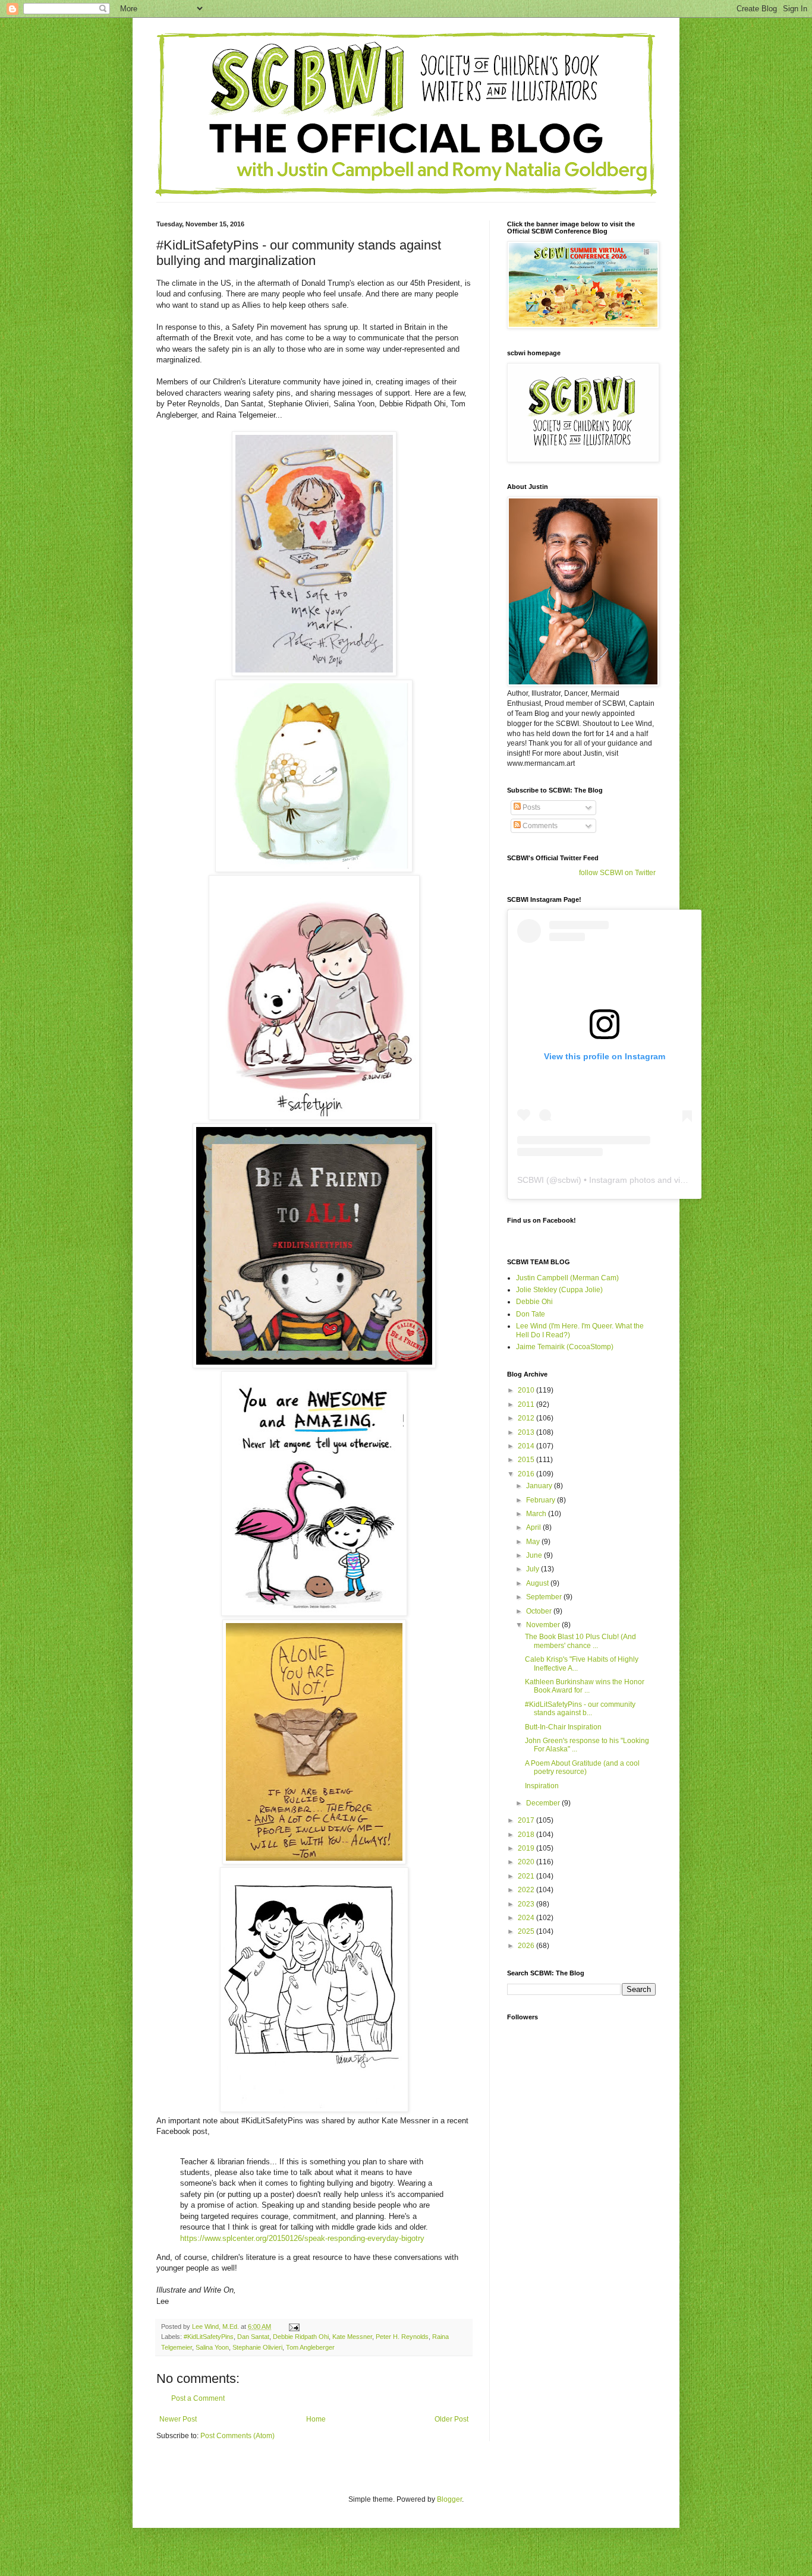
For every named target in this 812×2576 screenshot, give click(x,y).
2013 (527, 1432)
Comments (539, 826)
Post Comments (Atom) (237, 2436)
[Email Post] (294, 2326)
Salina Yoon (212, 2347)
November (544, 1625)
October (540, 1611)
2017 (527, 1820)
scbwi (568, 1180)
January (540, 1486)
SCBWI (531, 1180)
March (537, 1514)
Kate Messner (352, 2337)
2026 (527, 1946)
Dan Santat (253, 2337)
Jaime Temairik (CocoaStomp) (565, 1347)
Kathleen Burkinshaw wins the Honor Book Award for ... (585, 1686)
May (534, 1542)
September (545, 1597)
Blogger (449, 2499)
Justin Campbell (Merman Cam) (567, 1278)
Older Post (451, 2419)
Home (316, 2419)
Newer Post (178, 2419)
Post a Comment (198, 2398)
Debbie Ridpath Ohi (301, 2337)
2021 (527, 1876)
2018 (527, 1835)
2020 (527, 1862)
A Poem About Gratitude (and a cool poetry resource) (582, 1767)
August (538, 1583)
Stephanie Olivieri (257, 2347)
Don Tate (531, 1314)
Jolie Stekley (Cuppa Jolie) (559, 1290)
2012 (527, 1418)
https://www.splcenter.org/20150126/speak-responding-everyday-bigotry (302, 2238)
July (534, 1569)
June (535, 1555)
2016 (527, 1474)
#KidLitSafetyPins (209, 2337)
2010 (527, 1390)
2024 (527, 1918)
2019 (527, 1848)
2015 (527, 1460)
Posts (531, 807)
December (544, 1803)
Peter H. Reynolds (402, 2337)
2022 (527, 1890)
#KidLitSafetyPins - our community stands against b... (580, 1709)
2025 (527, 1931)
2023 (527, 1904)
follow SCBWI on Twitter (617, 873)
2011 (527, 1404)
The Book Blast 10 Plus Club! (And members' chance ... (580, 1641)
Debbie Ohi (534, 1302)
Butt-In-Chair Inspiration (563, 1727)
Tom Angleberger (310, 2347)
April (534, 1527)
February (542, 1500)
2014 (527, 1446)
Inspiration (542, 1786)
